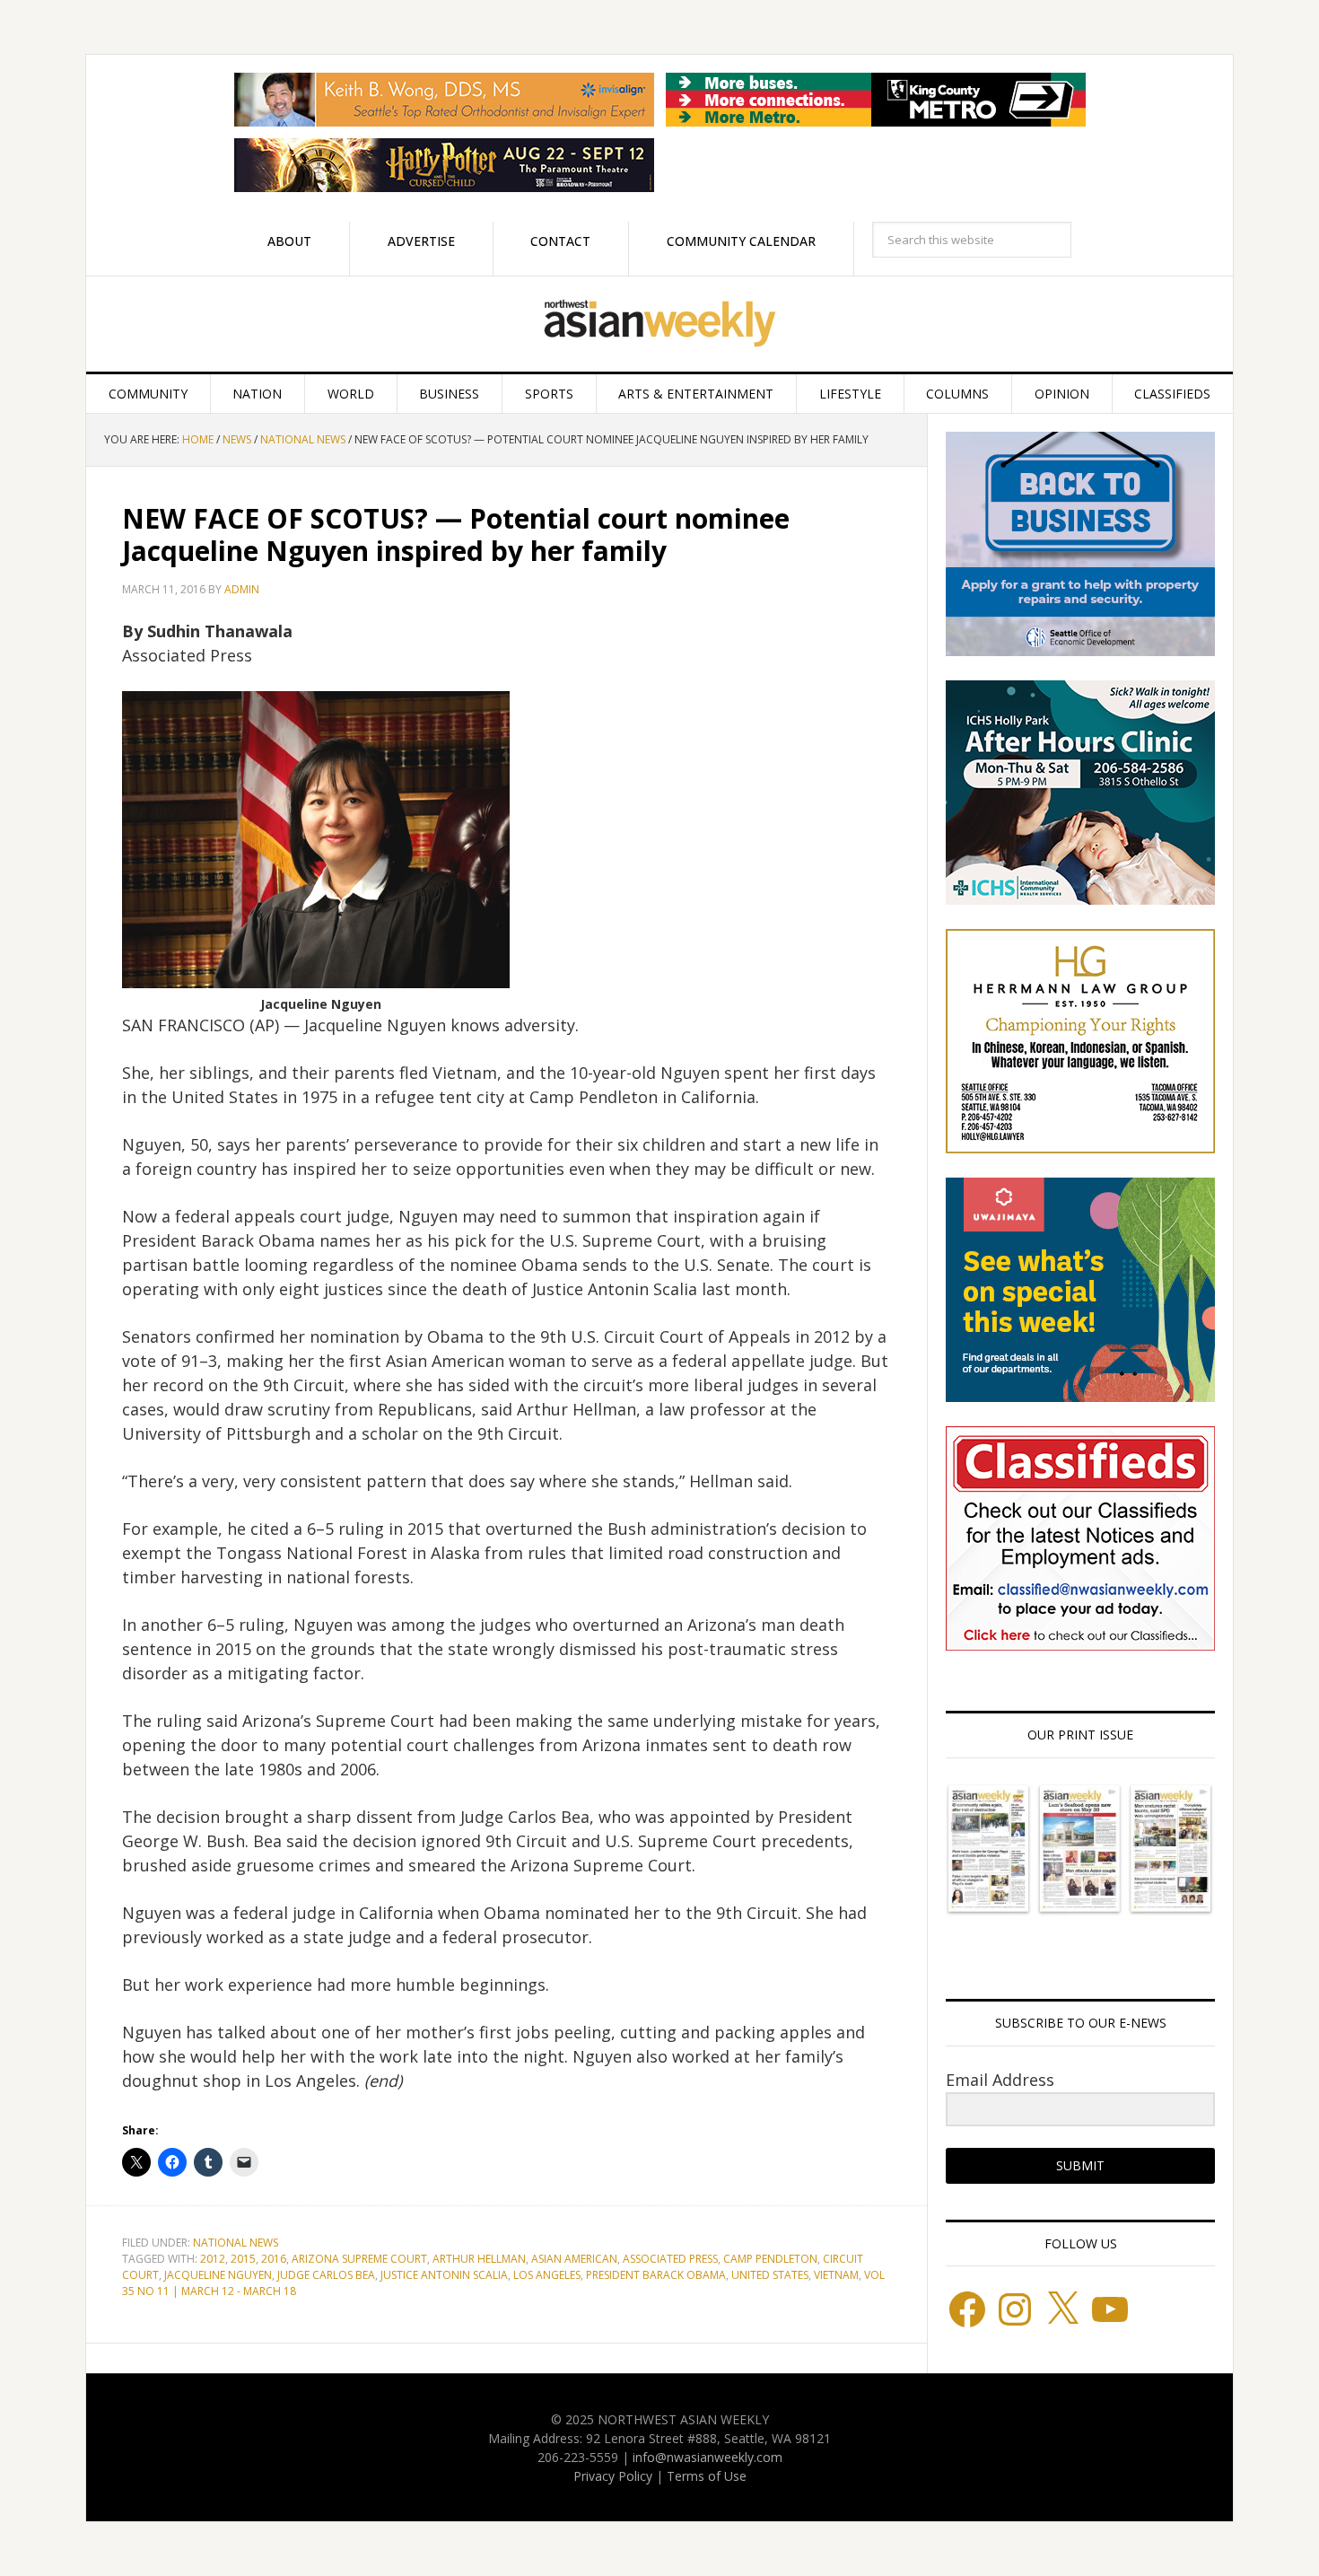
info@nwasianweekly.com (708, 2457)
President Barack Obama (656, 2275)
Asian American (574, 2259)
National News (236, 2243)
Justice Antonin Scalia (444, 2275)
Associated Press (670, 2259)
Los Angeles (547, 2275)
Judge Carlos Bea (326, 2275)
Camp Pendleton (770, 2259)
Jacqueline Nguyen (218, 2275)
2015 (243, 2259)
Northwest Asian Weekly (659, 324)
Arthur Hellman (479, 2259)
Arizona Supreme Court (359, 2259)
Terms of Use (707, 2476)
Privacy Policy (613, 2476)
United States (770, 2275)
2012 (213, 2259)
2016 (274, 2259)
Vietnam (836, 2275)
